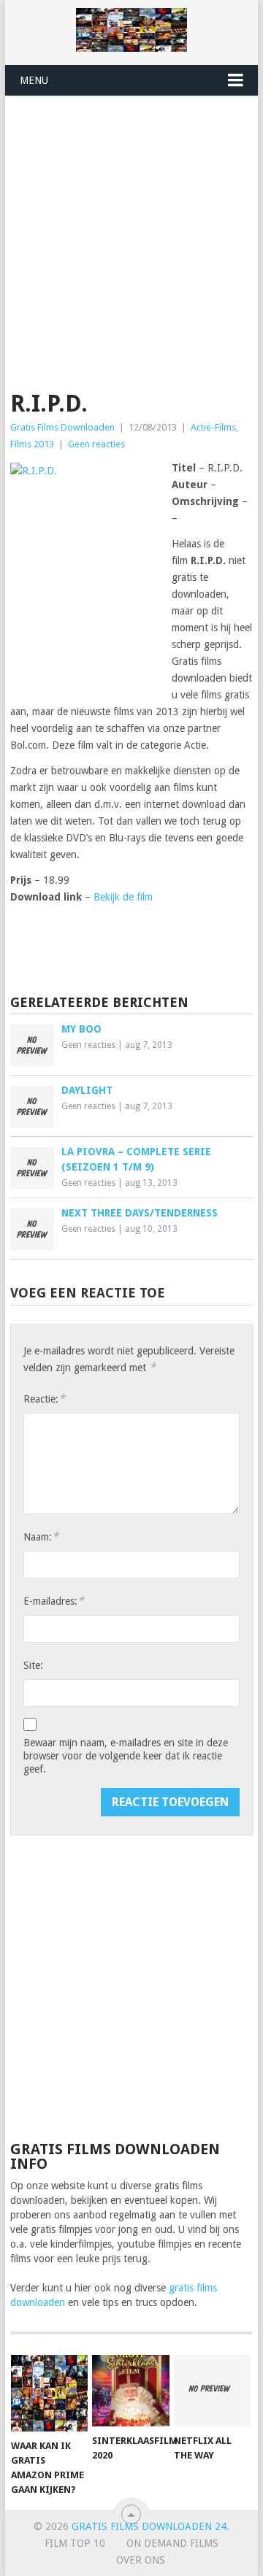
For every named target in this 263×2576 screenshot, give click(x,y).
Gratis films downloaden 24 (149, 2526)
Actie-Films (213, 427)
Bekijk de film (123, 897)
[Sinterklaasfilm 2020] (130, 2391)
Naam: (41, 1536)
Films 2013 (32, 444)
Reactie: (44, 1399)
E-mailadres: (54, 1601)
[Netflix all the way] (212, 2391)
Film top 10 (75, 2543)
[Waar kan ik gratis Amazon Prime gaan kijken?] (49, 2393)
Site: (33, 1665)
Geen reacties (96, 444)
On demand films (172, 2543)
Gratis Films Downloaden (62, 427)
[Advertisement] (131, 235)
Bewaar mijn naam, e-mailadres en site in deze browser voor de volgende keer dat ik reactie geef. (126, 1756)
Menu (34, 80)
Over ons (141, 2560)
